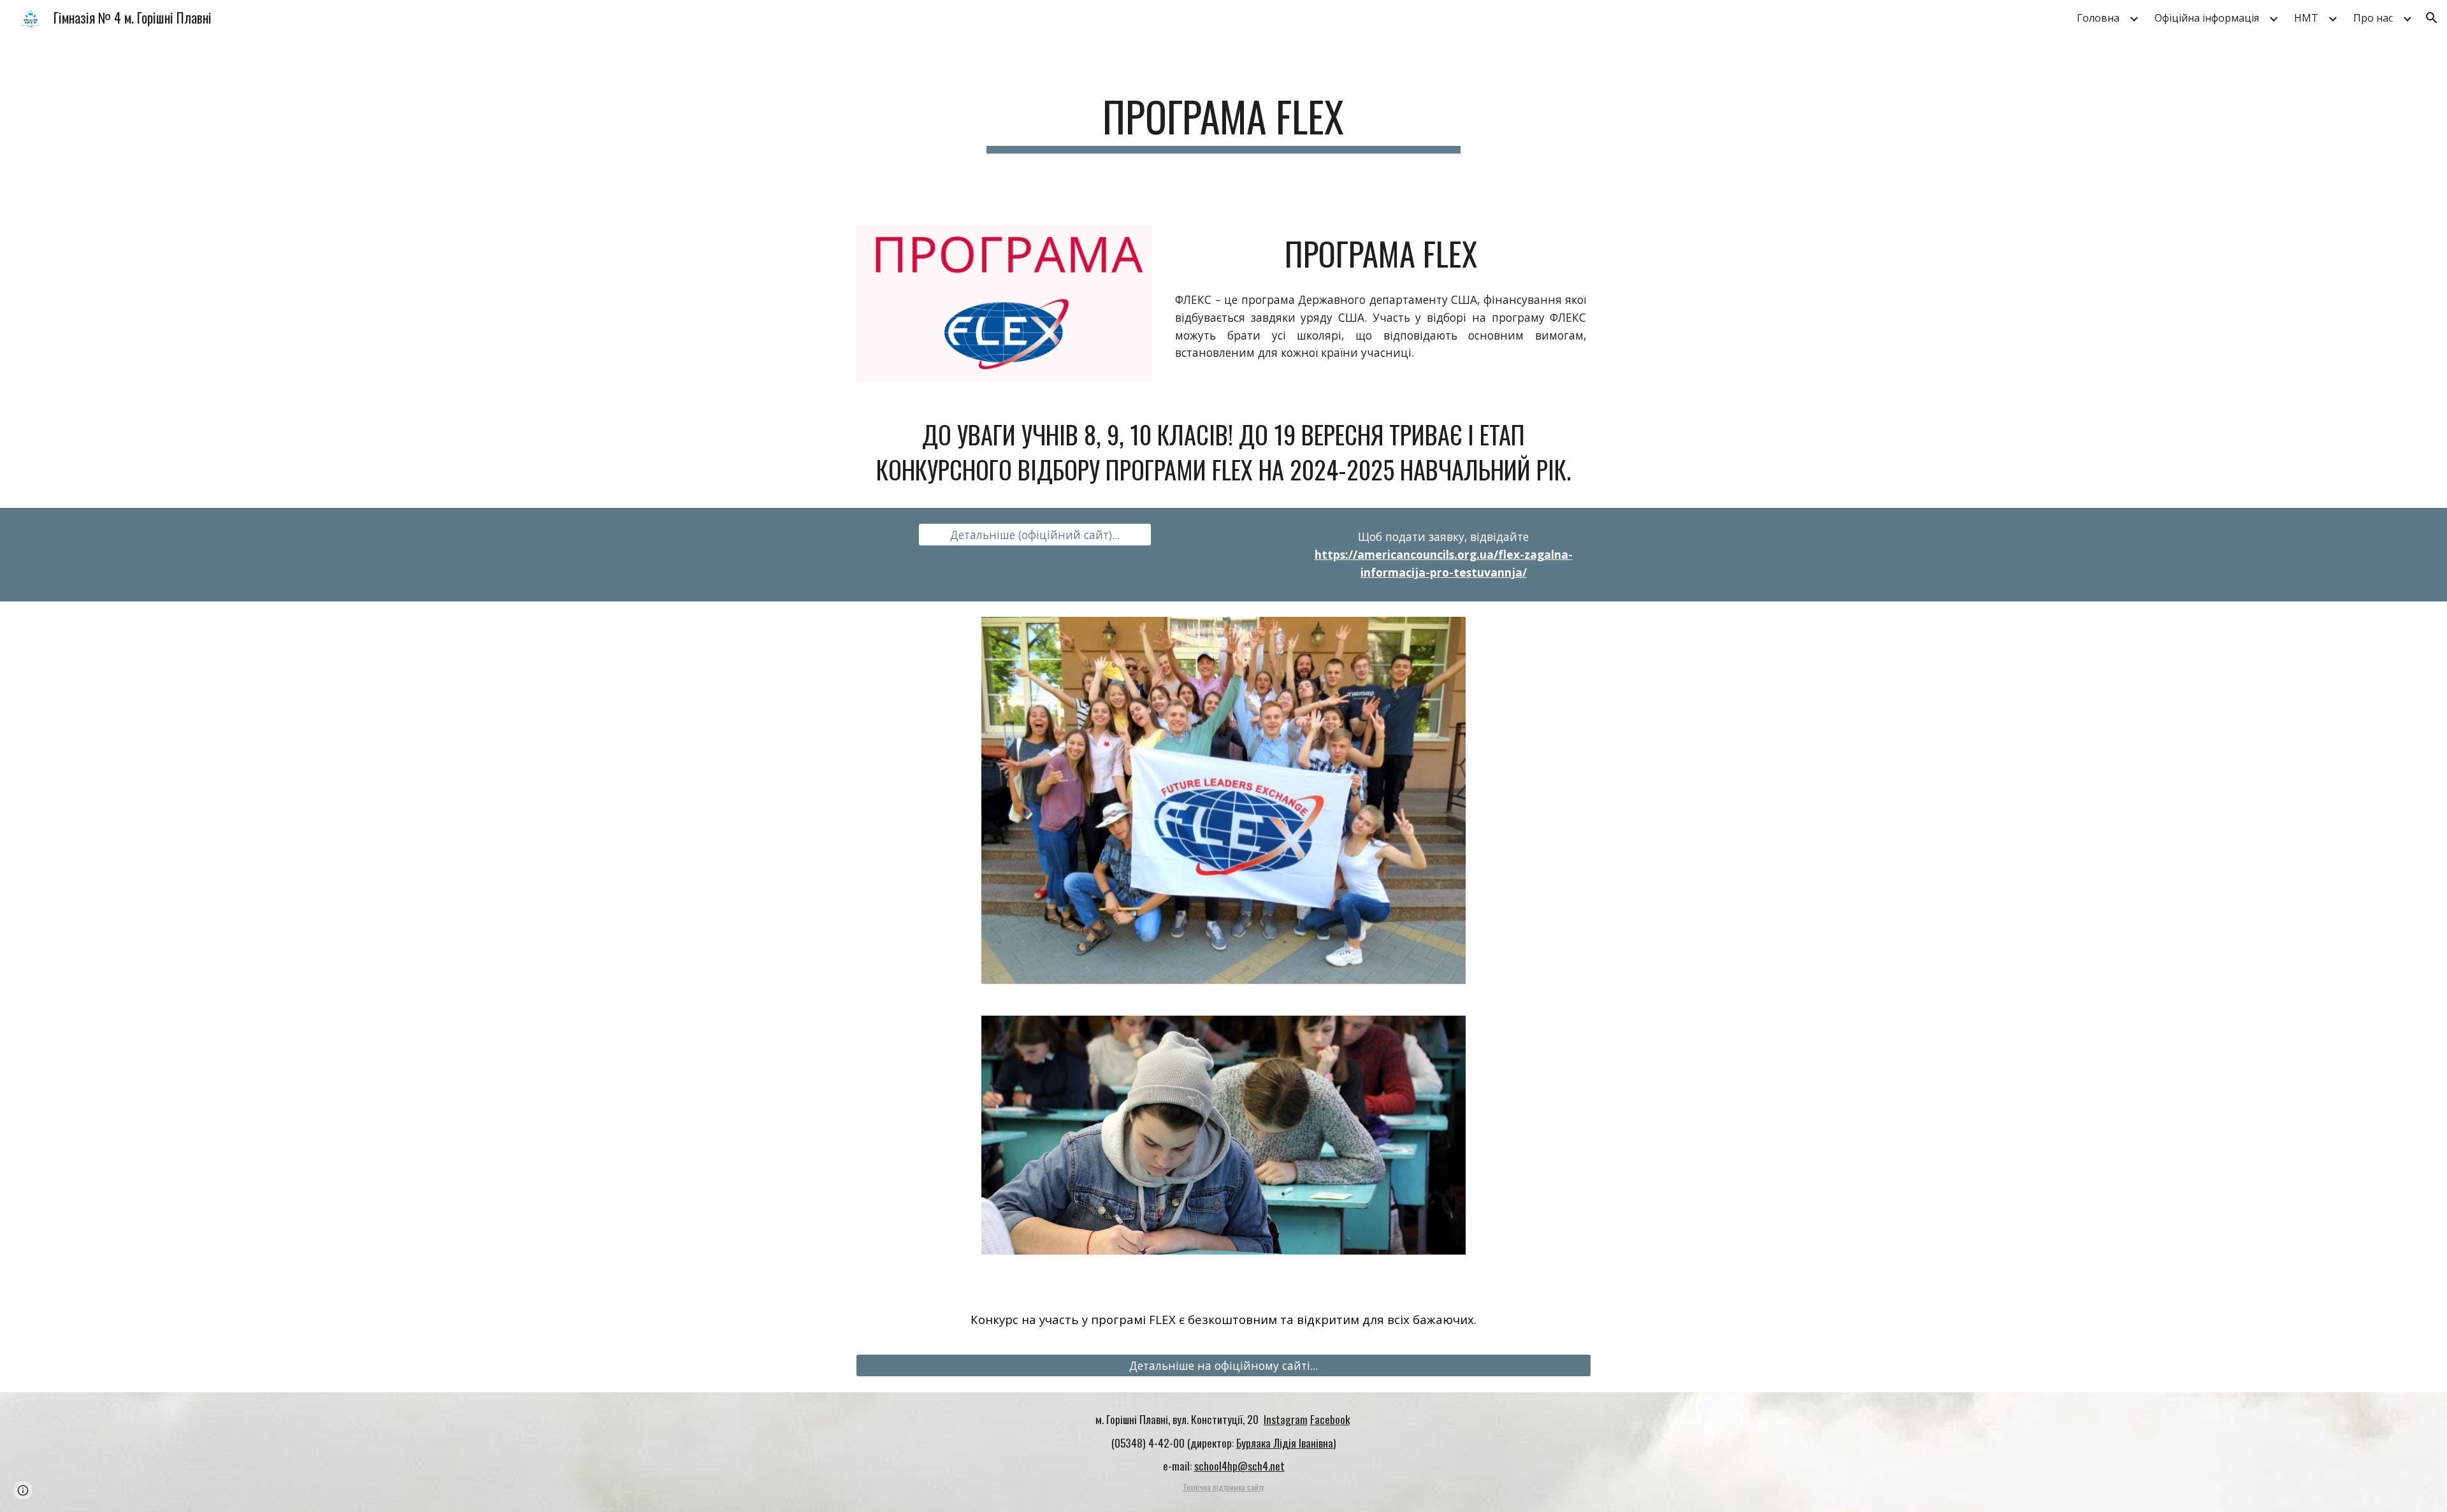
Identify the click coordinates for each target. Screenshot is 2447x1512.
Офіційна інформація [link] (2207, 18)
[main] (1223, 123)
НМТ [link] (2306, 18)
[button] (2432, 18)
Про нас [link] (2373, 18)
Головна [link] (2098, 18)
